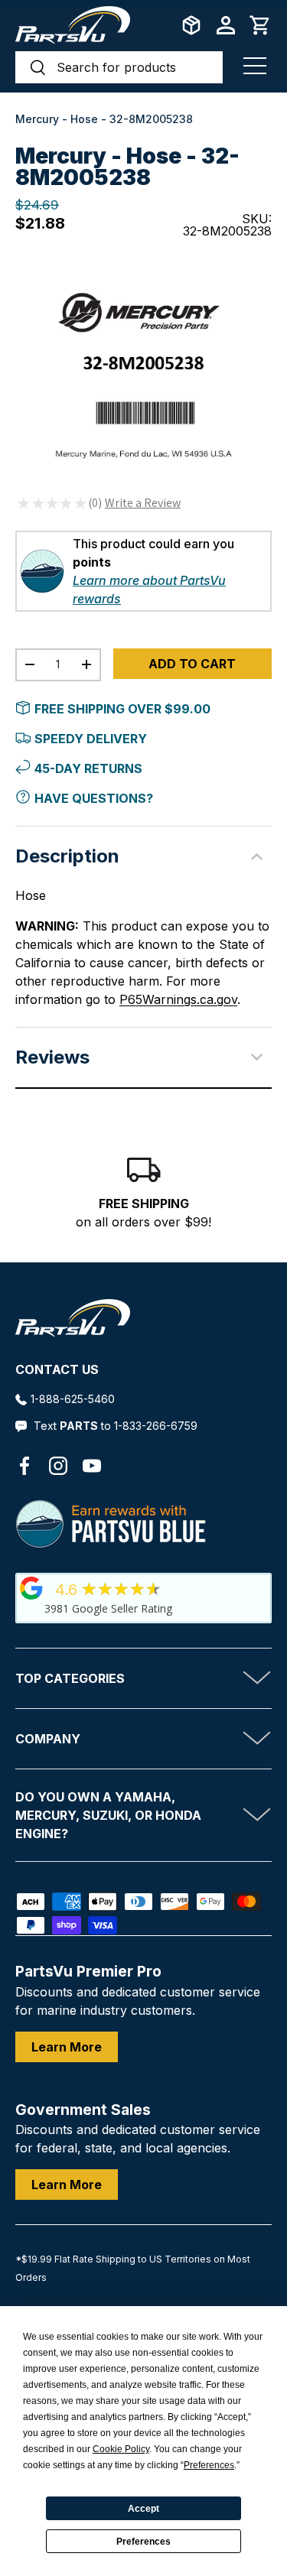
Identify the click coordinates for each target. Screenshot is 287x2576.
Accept (143, 2509)
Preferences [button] (209, 2465)
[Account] (226, 25)
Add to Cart (192, 664)
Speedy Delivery (91, 739)
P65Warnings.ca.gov (178, 999)
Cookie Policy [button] (121, 2449)
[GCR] (31, 1588)
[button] (260, 25)
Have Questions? (94, 798)
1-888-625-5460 (73, 1399)
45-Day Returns (88, 768)
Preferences (143, 2542)
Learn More (67, 2047)
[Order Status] (191, 25)
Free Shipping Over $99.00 (122, 709)
